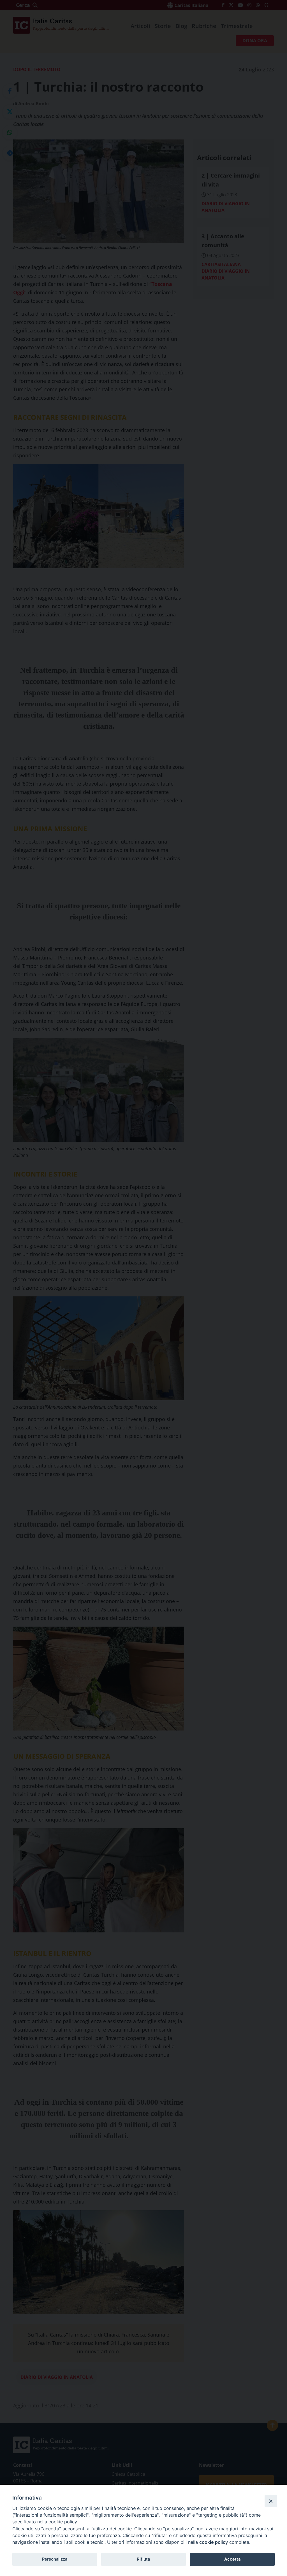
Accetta (232, 2559)
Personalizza (55, 2559)
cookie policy (214, 2542)
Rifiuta (143, 2559)
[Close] (271, 2501)
